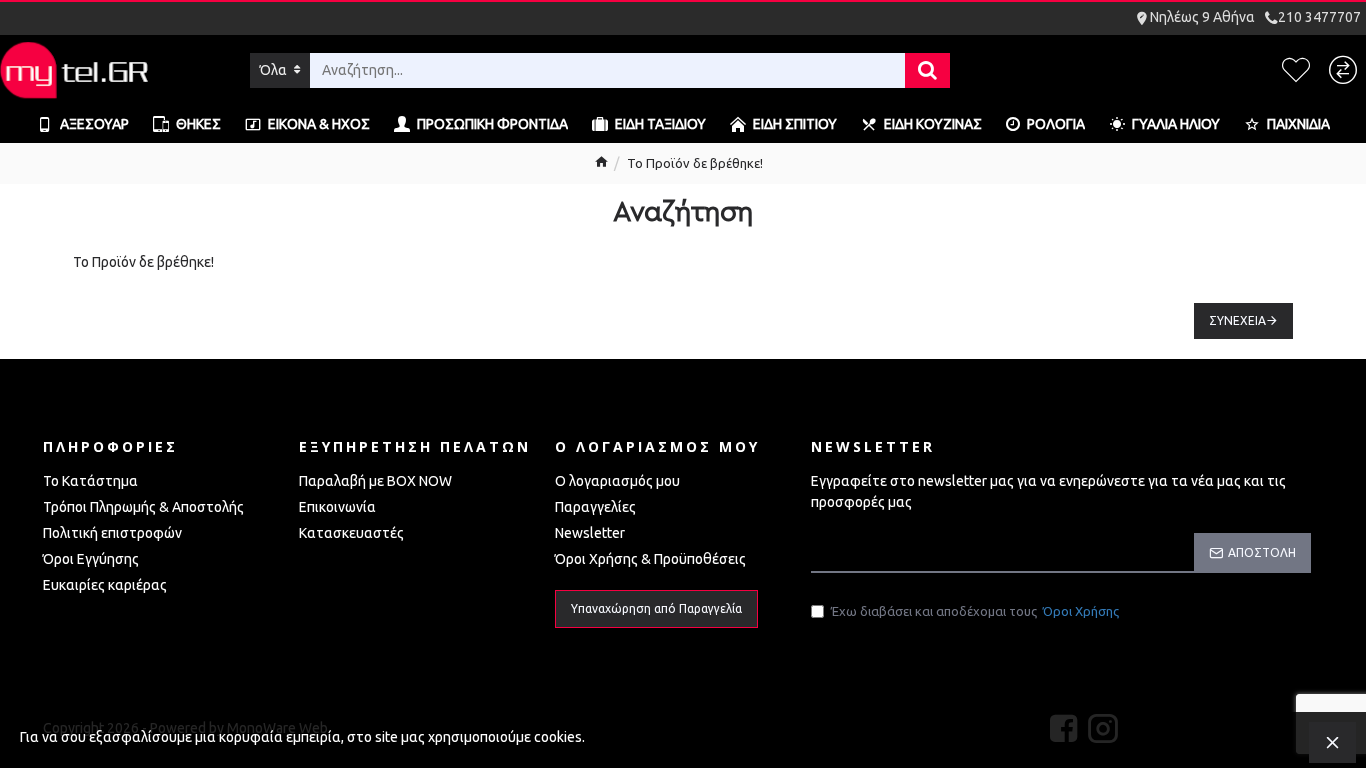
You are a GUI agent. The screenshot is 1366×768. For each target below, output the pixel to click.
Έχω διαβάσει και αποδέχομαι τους (975, 611)
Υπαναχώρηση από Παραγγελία (656, 608)
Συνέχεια (1237, 320)
